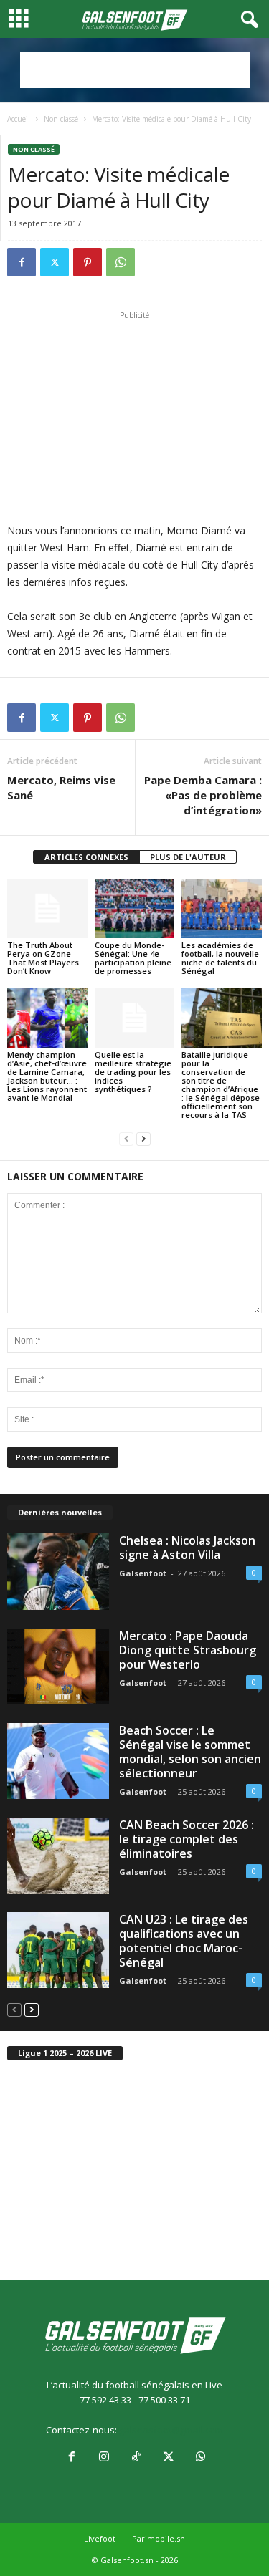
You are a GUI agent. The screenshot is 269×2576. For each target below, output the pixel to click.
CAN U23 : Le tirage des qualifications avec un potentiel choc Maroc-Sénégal (184, 1941)
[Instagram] (104, 2458)
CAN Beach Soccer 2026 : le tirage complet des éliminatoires (187, 1839)
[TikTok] (136, 2458)
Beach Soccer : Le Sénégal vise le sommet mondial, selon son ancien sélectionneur (190, 1752)
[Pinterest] (88, 262)
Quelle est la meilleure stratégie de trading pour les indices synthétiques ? (133, 1072)
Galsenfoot (143, 1573)
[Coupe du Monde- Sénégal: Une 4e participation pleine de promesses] (135, 908)
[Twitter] (55, 262)
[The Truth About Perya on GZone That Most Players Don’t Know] (47, 908)
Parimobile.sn (159, 2538)
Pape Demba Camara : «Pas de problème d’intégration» (203, 795)
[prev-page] (126, 1139)
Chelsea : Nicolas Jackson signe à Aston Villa (187, 1548)
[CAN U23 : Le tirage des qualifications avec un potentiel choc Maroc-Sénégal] (58, 1950)
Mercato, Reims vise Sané (61, 787)
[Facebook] (22, 262)
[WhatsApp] (121, 262)
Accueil (19, 119)
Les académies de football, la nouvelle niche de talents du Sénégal (220, 958)
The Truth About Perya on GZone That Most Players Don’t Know (43, 958)
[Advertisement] (135, 70)
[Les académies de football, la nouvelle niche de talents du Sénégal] (222, 908)
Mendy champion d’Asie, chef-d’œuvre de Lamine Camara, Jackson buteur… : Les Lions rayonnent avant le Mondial (47, 1076)
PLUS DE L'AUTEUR (188, 857)
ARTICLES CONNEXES (86, 857)
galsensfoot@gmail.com (171, 2430)
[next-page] (143, 1139)
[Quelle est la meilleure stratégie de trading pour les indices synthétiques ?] (135, 1017)
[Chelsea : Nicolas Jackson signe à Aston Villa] (58, 1571)
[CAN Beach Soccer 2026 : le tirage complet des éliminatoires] (58, 1856)
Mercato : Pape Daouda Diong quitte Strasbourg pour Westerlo (188, 1650)
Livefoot (100, 2538)
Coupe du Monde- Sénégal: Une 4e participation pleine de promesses (133, 958)
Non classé (61, 119)
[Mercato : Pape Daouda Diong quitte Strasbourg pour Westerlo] (58, 1666)
